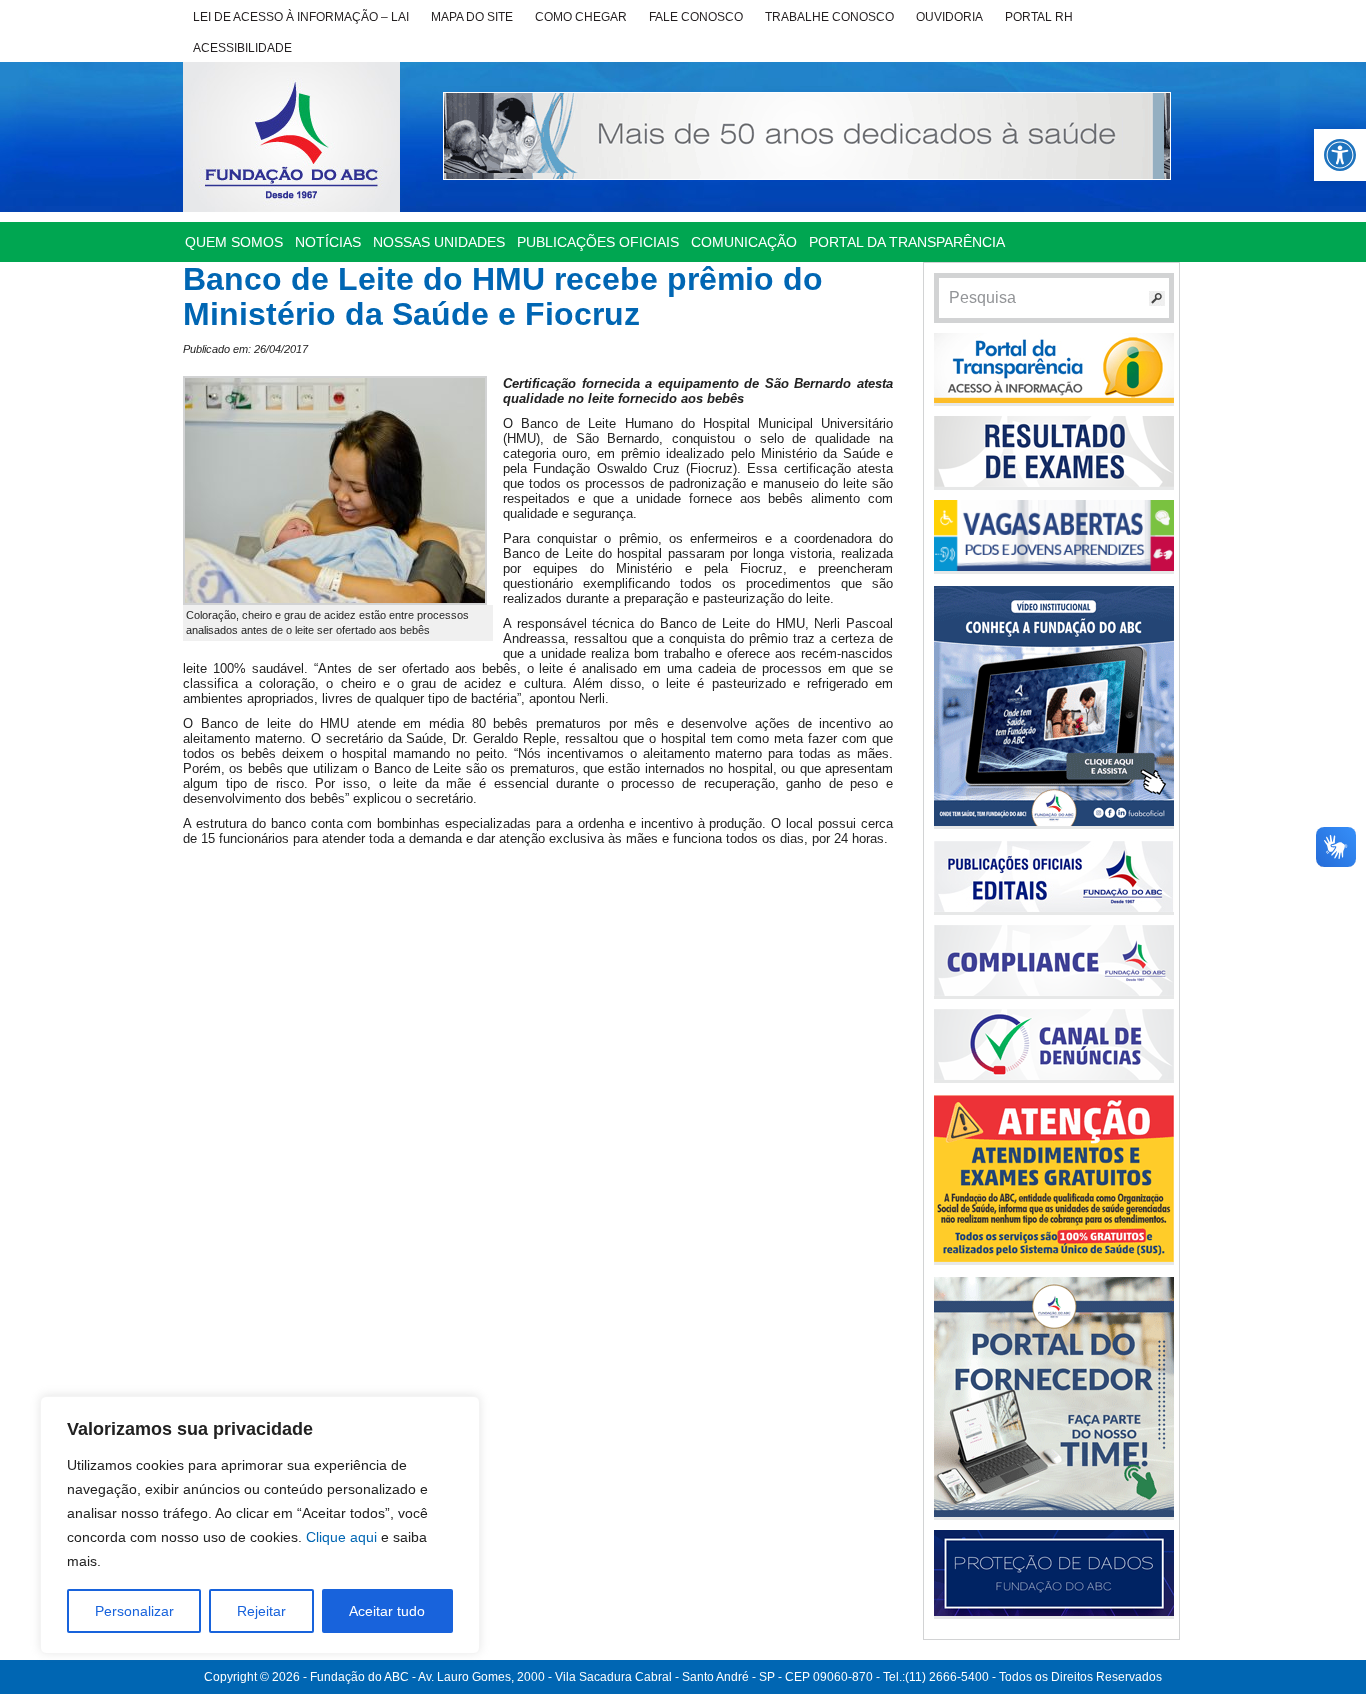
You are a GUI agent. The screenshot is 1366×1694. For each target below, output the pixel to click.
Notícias (328, 242)
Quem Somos (234, 242)
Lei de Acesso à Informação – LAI (301, 17)
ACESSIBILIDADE (242, 48)
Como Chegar (581, 17)
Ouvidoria (949, 17)
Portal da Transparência (907, 242)
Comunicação (744, 242)
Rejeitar (261, 1611)
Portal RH (1039, 17)
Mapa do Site (472, 17)
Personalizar (134, 1611)
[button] (1340, 155)
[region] (260, 1525)
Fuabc (291, 137)
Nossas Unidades (439, 242)
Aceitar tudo (387, 1611)
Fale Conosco (696, 17)
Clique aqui (341, 1537)
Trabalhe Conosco (829, 17)
